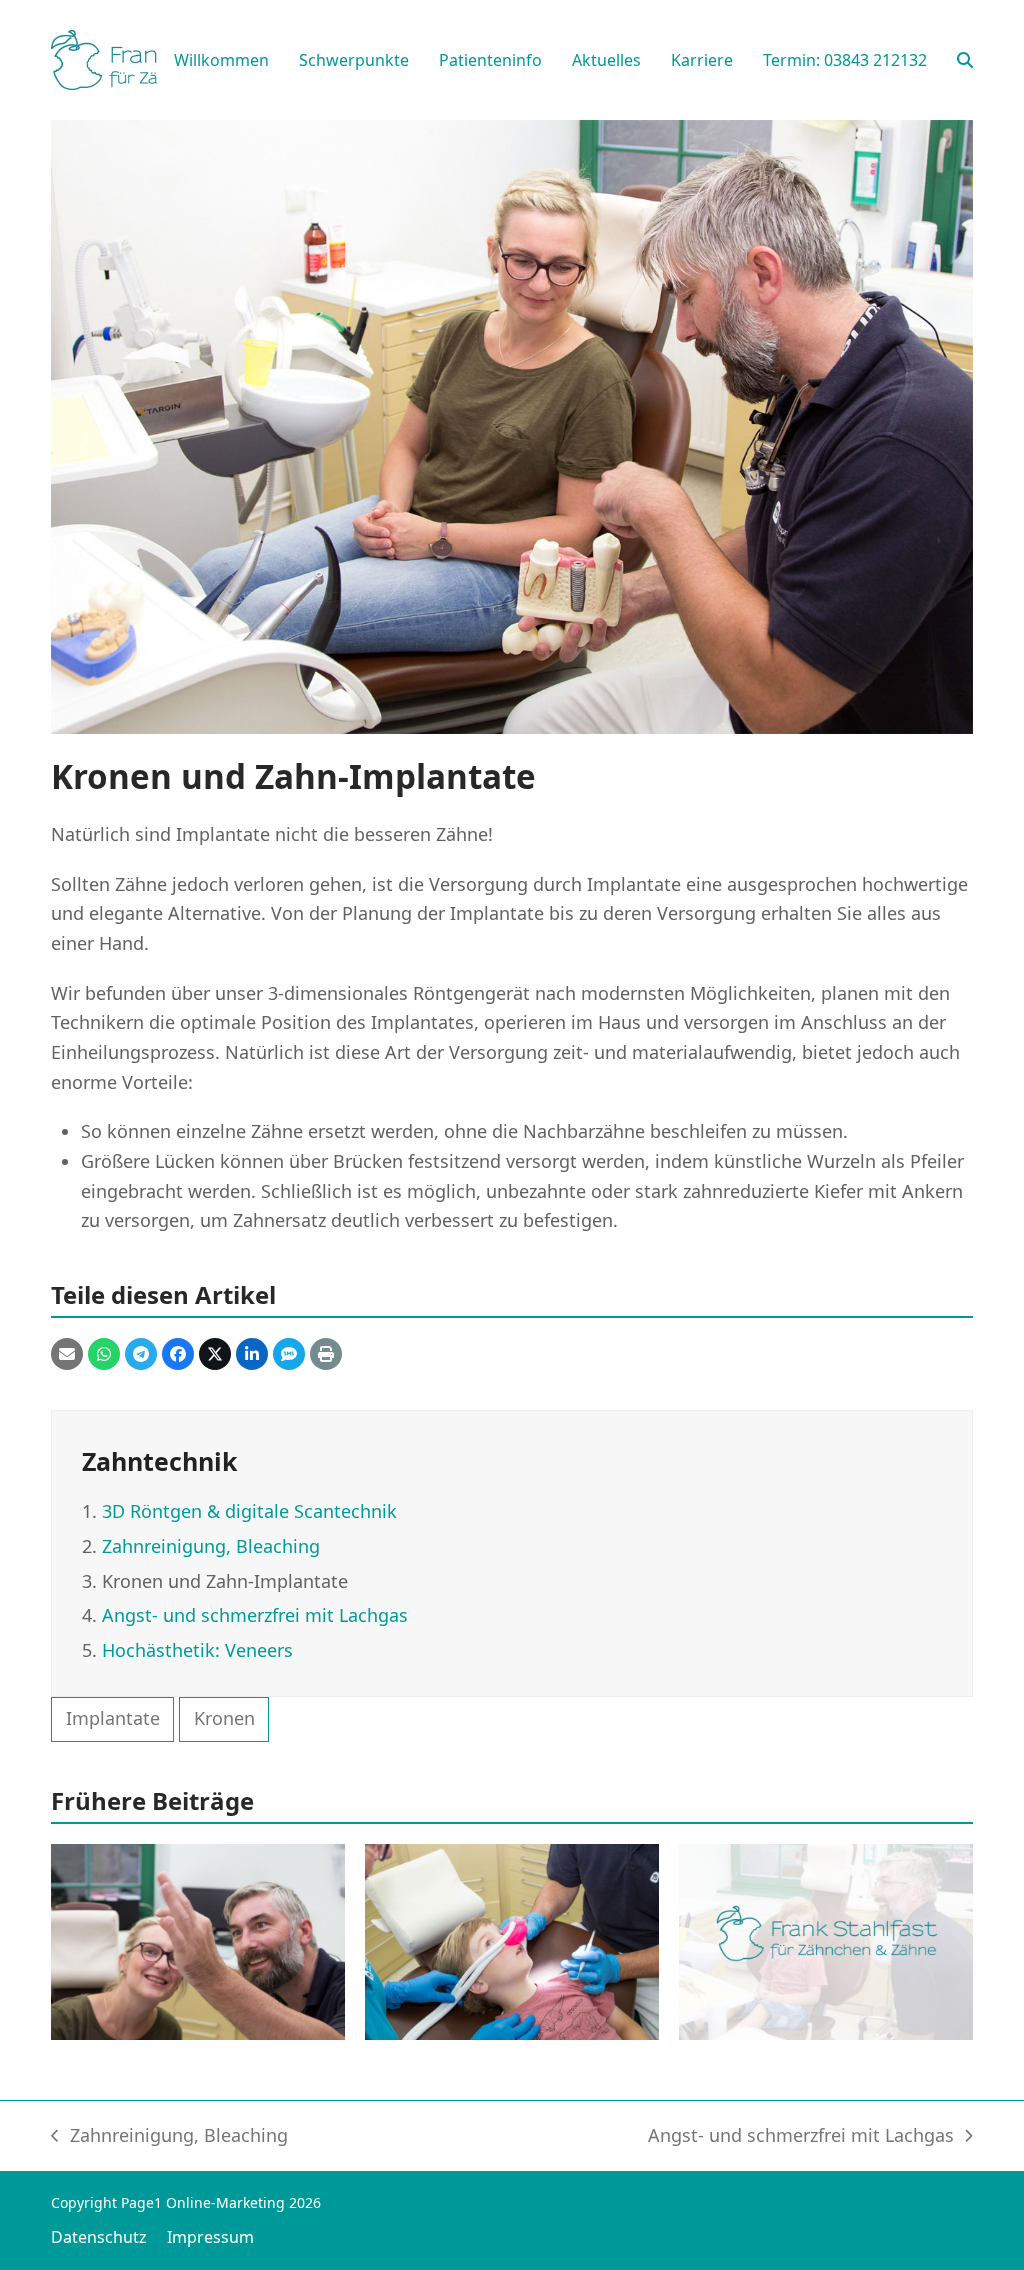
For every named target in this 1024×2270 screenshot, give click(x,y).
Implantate (113, 1718)
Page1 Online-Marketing (203, 2202)
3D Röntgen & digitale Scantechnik (249, 1511)
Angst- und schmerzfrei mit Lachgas (255, 1615)
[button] (965, 60)
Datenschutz (99, 2237)
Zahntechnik (159, 1461)
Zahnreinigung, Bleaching (211, 1546)
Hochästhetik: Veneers (197, 1650)
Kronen (224, 1718)
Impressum (210, 2237)
